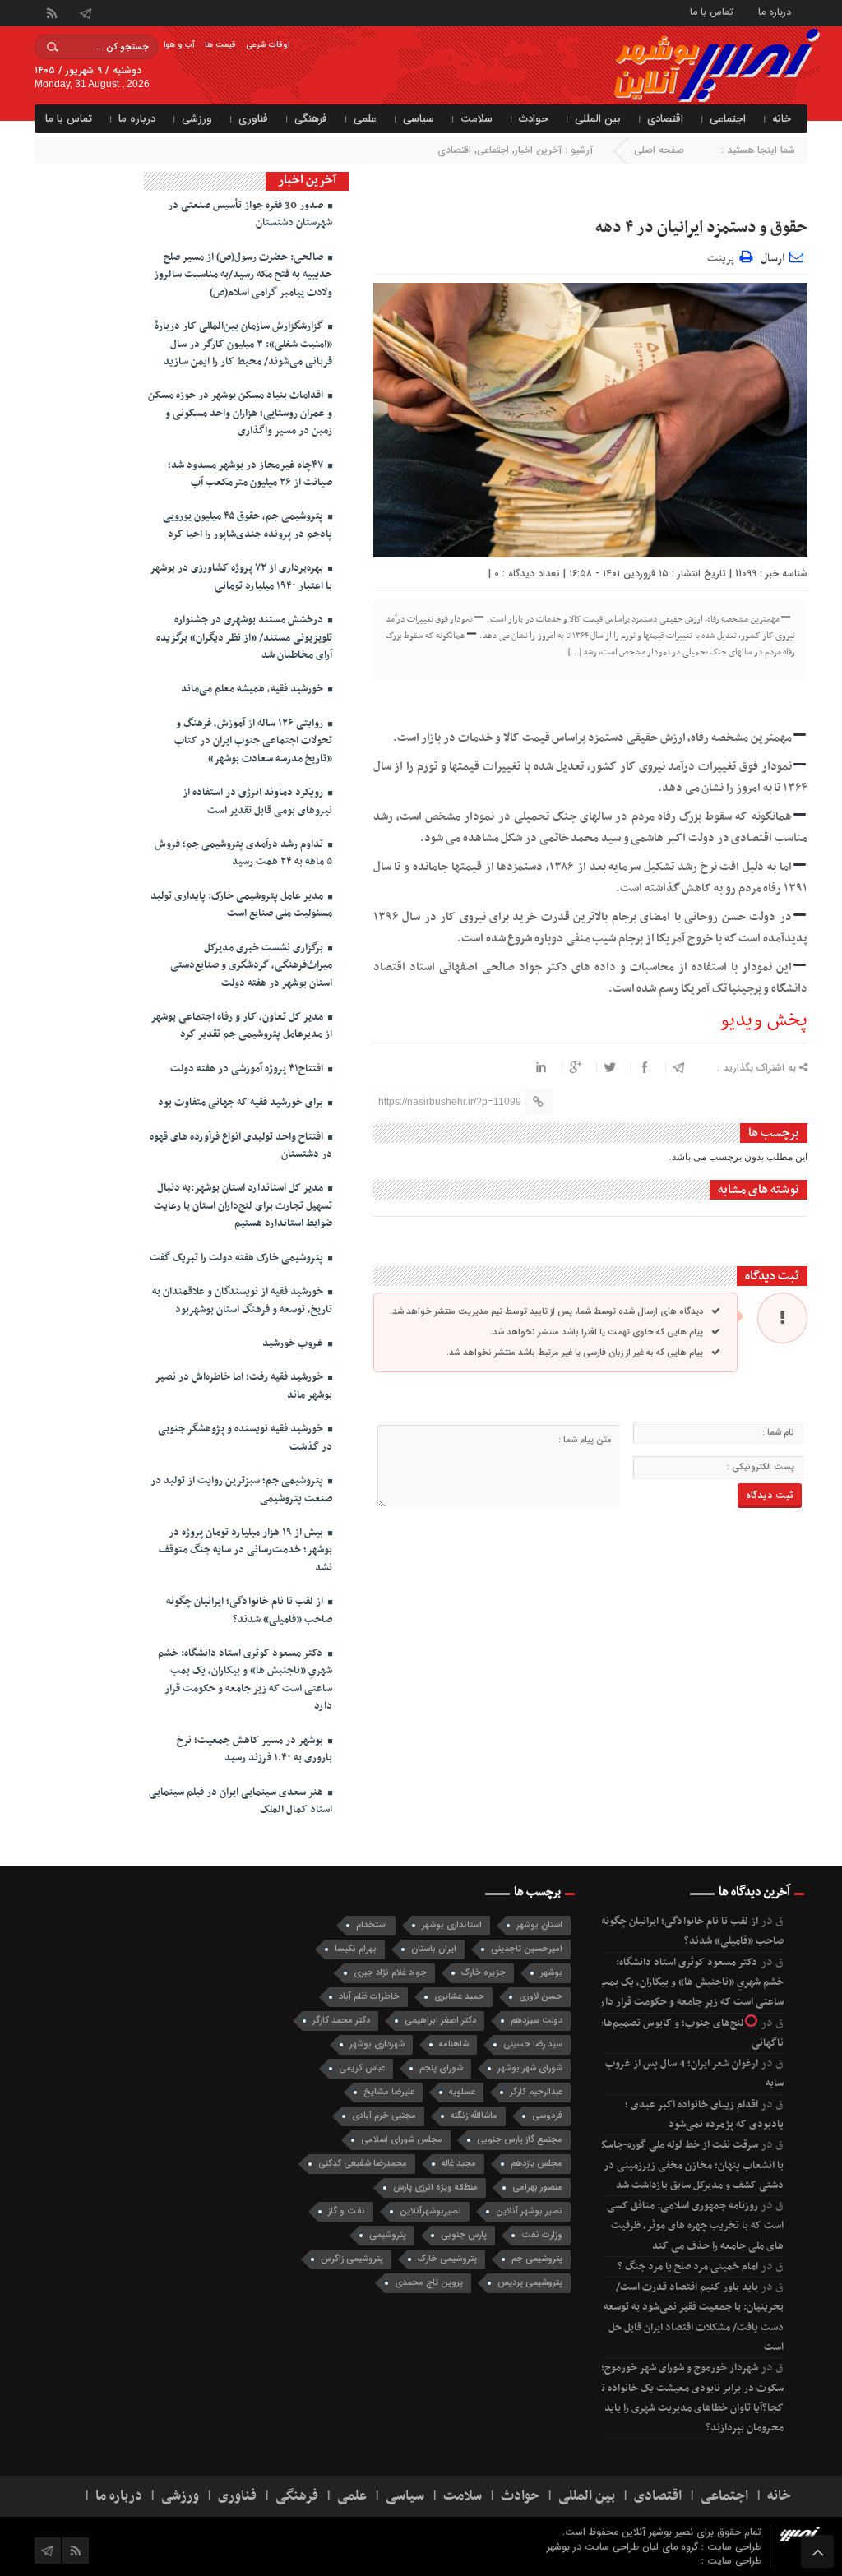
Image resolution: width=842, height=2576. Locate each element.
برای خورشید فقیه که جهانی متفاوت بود (242, 1103)
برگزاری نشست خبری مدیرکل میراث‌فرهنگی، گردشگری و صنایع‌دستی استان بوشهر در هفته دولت (251, 966)
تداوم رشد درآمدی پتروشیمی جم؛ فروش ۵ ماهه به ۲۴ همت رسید (243, 853)
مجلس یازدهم (537, 2164)
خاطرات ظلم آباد (369, 1997)
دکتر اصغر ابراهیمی (440, 2021)
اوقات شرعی (268, 45)
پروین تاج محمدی (429, 2283)
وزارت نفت (542, 2235)
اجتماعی (728, 119)
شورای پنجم (441, 2068)
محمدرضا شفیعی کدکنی (363, 2164)
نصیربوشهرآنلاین (430, 2211)
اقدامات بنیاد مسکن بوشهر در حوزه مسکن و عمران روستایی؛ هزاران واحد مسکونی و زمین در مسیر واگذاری (240, 413)
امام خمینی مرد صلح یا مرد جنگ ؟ (688, 2267)
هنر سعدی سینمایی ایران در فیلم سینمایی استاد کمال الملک (241, 1801)
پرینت (723, 256)
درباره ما (775, 11)
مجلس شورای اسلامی (402, 2140)
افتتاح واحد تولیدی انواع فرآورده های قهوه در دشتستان (241, 1146)
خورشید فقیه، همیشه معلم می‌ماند (253, 689)
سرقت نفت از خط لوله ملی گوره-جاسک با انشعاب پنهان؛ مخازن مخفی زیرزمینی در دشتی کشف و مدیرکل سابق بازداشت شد (690, 2165)
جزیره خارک (483, 1973)
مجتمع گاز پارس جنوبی (520, 2140)
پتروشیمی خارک (447, 2259)
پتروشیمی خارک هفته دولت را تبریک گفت (238, 1258)
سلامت (477, 119)
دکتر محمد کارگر (341, 2021)
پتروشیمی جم (537, 2259)
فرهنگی (311, 119)
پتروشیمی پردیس (530, 2283)
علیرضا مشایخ (389, 2092)
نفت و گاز (347, 2211)
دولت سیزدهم (537, 2021)
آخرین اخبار (538, 150)
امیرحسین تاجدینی (527, 1949)
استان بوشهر (539, 1925)
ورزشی (197, 119)
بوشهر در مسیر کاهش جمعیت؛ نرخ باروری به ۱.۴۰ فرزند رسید (254, 1749)
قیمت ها (220, 45)
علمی (365, 119)
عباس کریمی (362, 2068)
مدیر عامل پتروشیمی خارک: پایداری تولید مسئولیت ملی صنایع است (241, 905)
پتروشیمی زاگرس (352, 2259)
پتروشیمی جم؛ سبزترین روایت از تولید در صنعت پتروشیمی (241, 1489)
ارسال (773, 259)
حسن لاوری (541, 1997)
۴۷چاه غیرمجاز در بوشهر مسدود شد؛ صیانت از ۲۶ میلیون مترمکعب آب (250, 474)
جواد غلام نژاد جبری (390, 1973)
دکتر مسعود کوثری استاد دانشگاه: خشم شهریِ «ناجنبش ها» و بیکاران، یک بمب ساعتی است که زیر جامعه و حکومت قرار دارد (245, 1680)
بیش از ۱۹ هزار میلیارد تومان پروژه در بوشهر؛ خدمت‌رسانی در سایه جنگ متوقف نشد (245, 1550)
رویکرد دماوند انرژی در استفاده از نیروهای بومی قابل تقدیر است (257, 801)
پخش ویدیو (764, 1020)
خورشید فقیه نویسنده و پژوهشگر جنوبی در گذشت (245, 1438)
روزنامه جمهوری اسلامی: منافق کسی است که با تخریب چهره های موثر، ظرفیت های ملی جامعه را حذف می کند (695, 2226)
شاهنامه (454, 2044)
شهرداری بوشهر (377, 2044)
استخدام (372, 1925)
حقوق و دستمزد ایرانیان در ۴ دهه (701, 228)
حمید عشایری (459, 1997)
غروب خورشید (294, 1343)
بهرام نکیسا (356, 1949)
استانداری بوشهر (452, 1925)
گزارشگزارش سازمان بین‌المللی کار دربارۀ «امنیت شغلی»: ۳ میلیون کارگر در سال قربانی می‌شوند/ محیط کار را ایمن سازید (243, 344)
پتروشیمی (388, 2235)
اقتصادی (665, 119)
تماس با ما (712, 11)
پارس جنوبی (464, 2235)
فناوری (253, 119)
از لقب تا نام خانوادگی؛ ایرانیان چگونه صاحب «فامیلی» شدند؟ (249, 1610)
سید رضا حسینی (533, 2044)
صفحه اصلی (659, 150)
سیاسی (419, 119)
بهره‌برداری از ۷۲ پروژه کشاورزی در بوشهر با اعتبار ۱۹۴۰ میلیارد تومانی (241, 577)
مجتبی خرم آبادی (384, 2116)
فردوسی (547, 2116)
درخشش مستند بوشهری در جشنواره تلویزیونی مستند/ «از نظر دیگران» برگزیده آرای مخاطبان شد (244, 638)
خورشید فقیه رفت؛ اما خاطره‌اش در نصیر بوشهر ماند (243, 1386)
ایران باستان (434, 1949)
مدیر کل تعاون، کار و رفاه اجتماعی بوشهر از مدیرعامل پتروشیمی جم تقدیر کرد (241, 1026)
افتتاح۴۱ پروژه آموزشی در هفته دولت (248, 1069)
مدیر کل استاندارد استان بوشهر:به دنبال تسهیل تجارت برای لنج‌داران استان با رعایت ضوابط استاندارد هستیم (243, 1206)
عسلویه (462, 2092)
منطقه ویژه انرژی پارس (435, 2188)
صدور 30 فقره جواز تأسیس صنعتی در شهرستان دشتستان (250, 214)
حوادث (534, 119)
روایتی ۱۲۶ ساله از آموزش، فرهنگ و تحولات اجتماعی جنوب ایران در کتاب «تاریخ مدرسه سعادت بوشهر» (253, 741)
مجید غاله (459, 2164)
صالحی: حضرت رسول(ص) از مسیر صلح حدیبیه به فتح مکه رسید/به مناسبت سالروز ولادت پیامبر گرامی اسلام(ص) (243, 275)
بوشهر (551, 1973)
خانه (782, 119)
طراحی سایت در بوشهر (593, 2547)
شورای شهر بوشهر (530, 2068)
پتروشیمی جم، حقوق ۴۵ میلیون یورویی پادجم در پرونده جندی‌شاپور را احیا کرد (248, 525)
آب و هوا (179, 45)
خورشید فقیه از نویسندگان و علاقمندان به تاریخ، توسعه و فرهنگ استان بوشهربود (242, 1300)
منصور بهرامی (537, 2188)
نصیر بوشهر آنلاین (529, 2211)
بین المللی (598, 119)
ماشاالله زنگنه (474, 2116)
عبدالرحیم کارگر (536, 2092)
